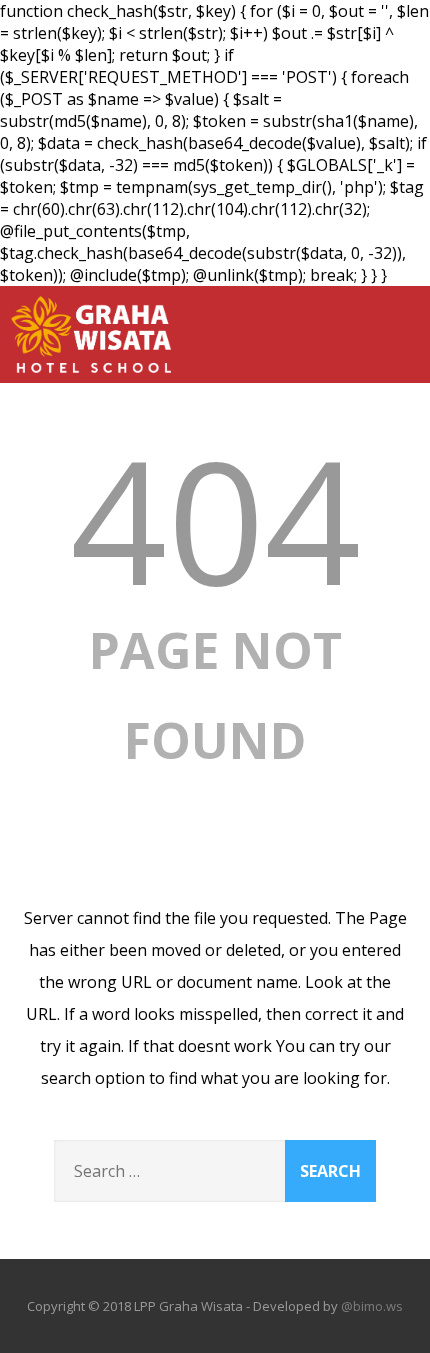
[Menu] (393, 323)
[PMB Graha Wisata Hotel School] (91, 377)
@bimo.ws (372, 1306)
